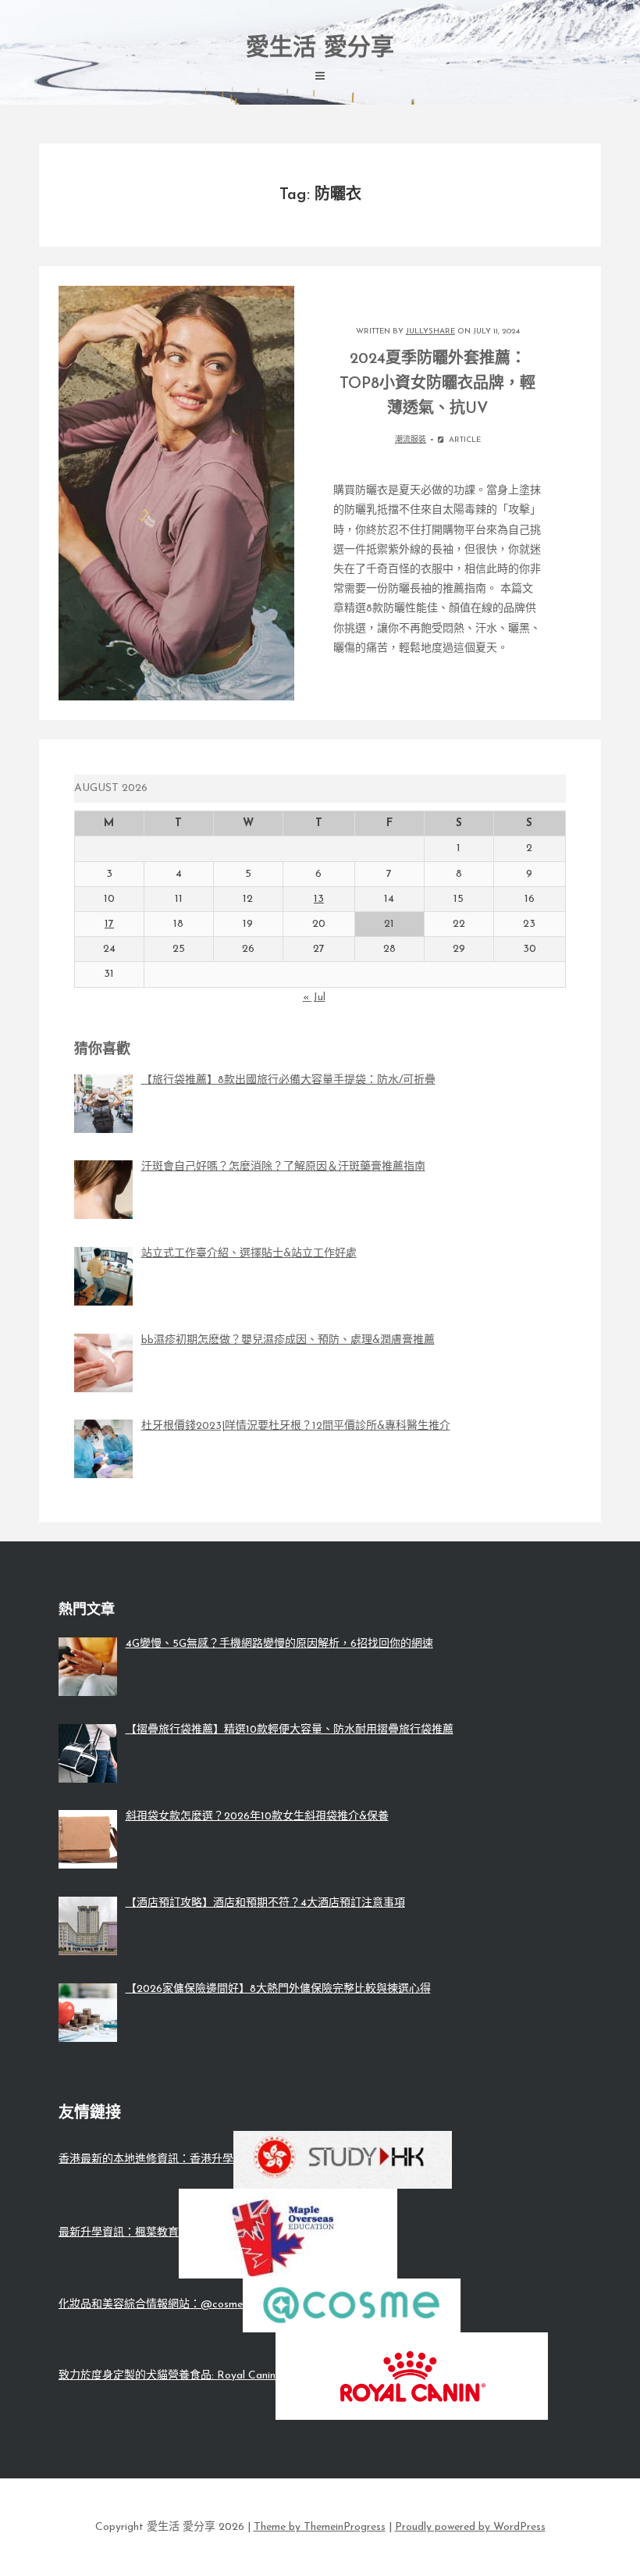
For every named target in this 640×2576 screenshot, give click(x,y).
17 (109, 924)
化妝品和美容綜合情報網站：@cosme (151, 2305)
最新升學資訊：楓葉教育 (119, 2233)
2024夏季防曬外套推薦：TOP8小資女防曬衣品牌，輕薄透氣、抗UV (437, 384)
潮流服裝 (411, 440)
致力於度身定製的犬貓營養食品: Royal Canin (167, 2376)
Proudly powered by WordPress (470, 2527)
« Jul (314, 998)
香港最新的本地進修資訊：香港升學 (146, 2159)
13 (319, 899)
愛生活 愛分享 (320, 49)
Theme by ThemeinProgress (320, 2527)
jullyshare (430, 331)
